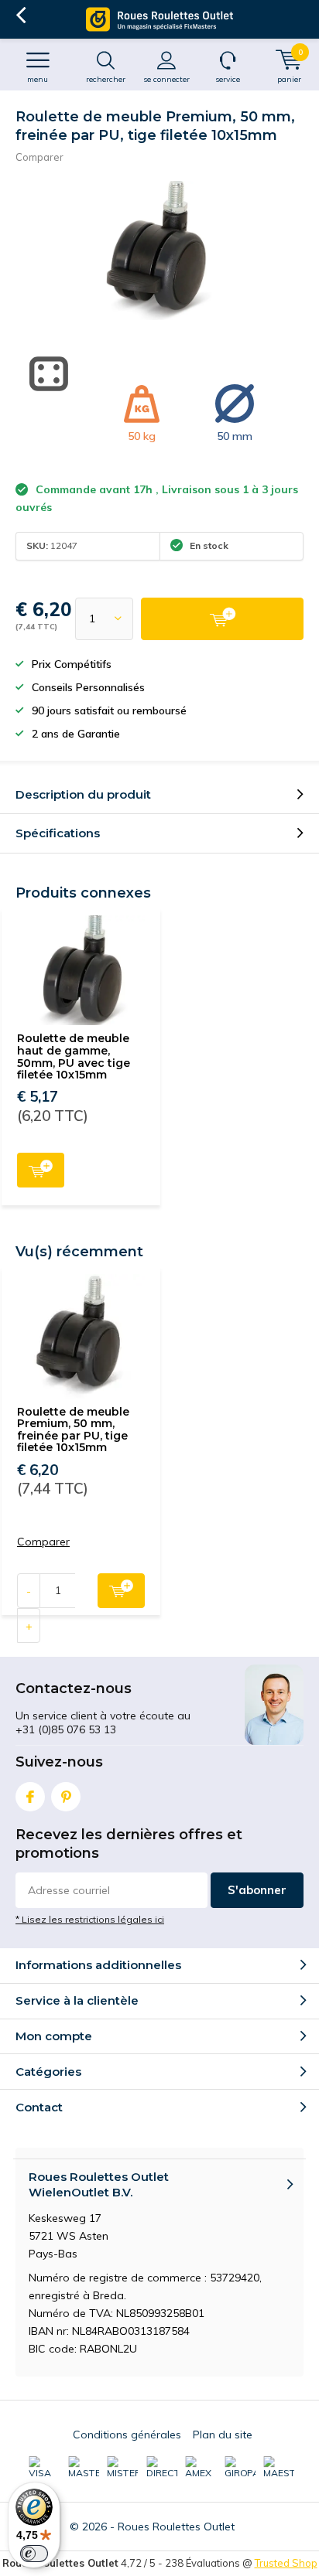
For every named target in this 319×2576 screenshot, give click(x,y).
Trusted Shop (286, 2563)
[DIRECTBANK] (162, 2468)
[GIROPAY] (240, 2468)
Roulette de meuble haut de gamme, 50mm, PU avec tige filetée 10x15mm (74, 1056)
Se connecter (166, 79)
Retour (21, 15)
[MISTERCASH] (122, 2468)
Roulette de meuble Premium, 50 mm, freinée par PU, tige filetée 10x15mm (73, 1430)
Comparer (39, 157)
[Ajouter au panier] (222, 619)
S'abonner (257, 1890)
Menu (38, 79)
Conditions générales (127, 2435)
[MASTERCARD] (84, 2468)
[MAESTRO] (279, 2468)
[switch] (34, 2554)
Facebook (30, 1797)
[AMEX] (201, 2468)
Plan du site (223, 2435)
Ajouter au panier (41, 1170)
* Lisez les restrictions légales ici (90, 1919)
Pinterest (66, 1797)
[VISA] (44, 2468)
